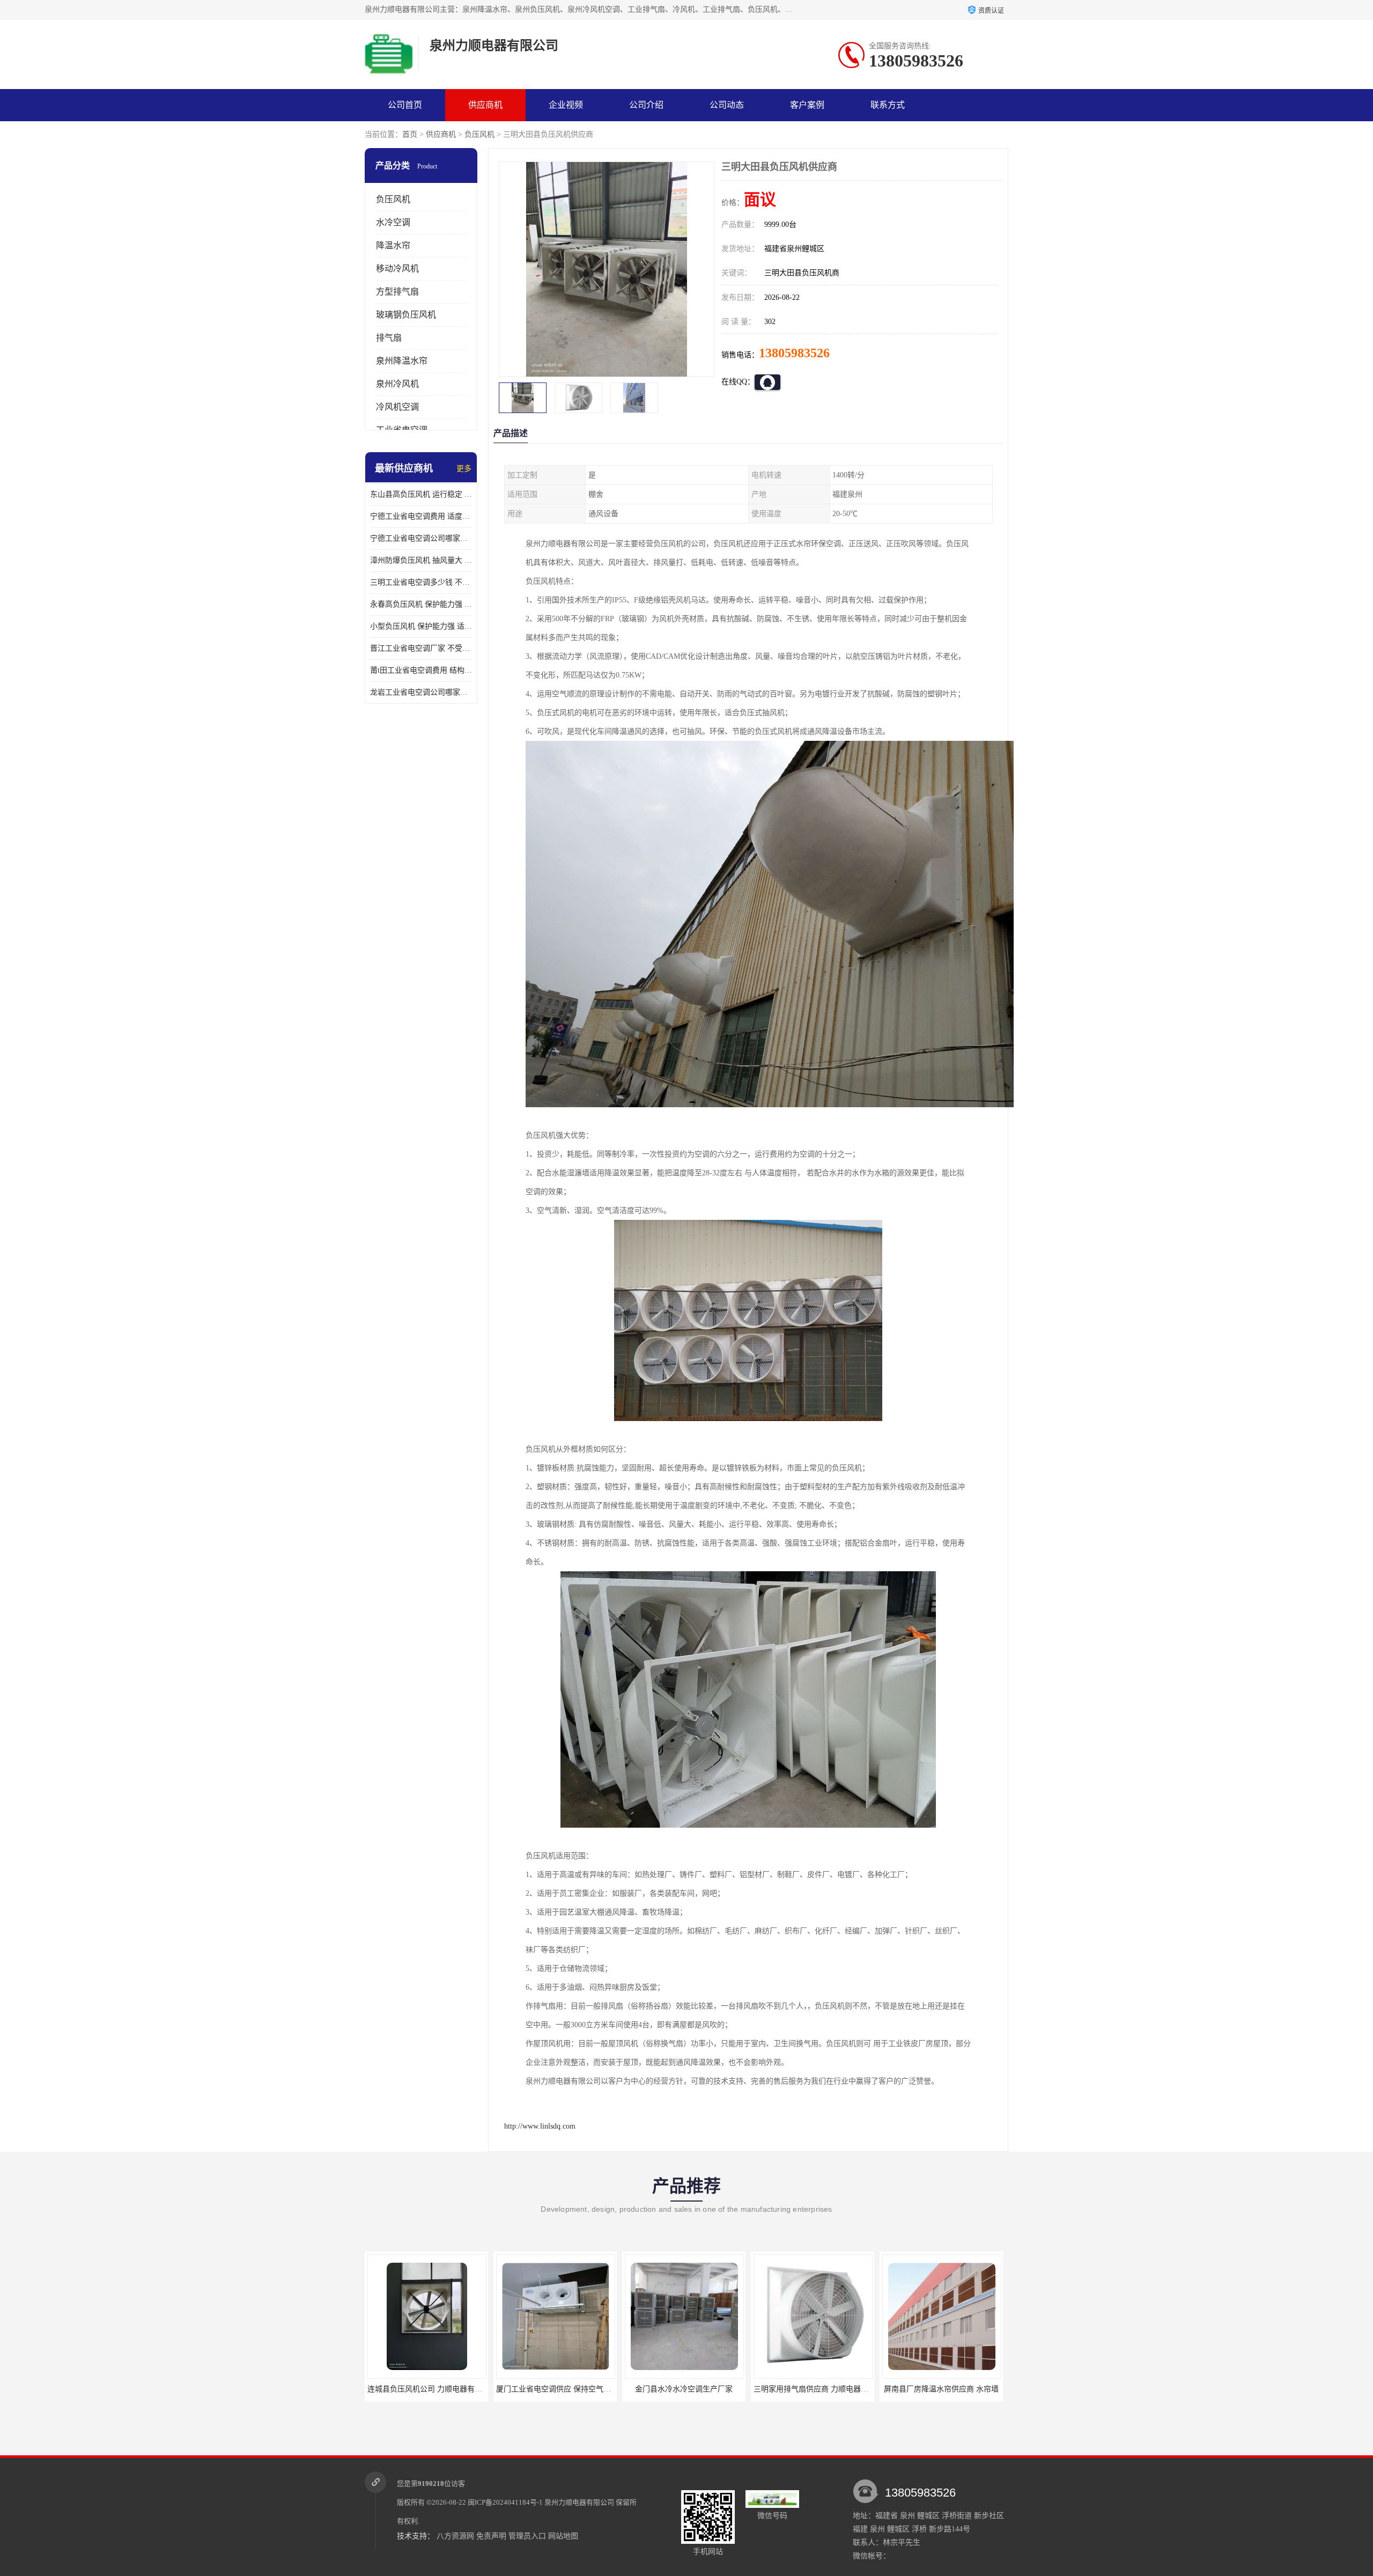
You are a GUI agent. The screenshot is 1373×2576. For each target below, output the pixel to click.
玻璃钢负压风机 (406, 315)
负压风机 (479, 134)
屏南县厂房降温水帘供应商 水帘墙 (813, 2389)
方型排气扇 (397, 292)
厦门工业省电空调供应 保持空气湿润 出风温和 (445, 2389)
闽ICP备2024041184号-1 (505, 2502)
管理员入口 (527, 2536)
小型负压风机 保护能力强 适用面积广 (421, 626)
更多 (464, 469)
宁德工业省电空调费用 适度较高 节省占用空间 (421, 516)
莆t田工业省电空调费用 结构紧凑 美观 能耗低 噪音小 (421, 670)
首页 (410, 134)
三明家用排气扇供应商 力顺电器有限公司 (693, 2389)
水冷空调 (393, 222)
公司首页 (405, 105)
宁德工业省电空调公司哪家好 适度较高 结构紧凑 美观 (421, 538)
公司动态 (727, 105)
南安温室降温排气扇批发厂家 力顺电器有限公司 (962, 2389)
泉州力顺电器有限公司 (579, 2502)
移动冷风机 (397, 268)
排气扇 (389, 338)
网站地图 (563, 2536)
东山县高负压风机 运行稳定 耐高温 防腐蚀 (421, 494)
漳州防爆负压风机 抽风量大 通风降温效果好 (421, 560)
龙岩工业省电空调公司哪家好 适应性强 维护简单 (421, 692)
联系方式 (888, 105)
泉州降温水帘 (402, 361)
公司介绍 (646, 105)
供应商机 (485, 105)
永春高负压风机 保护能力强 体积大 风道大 (421, 604)
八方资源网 (455, 2536)
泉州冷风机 (397, 384)
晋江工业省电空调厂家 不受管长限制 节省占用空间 (421, 648)
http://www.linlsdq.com (540, 2126)
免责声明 (491, 2536)
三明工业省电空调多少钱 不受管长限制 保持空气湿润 (421, 582)
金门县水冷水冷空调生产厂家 (555, 2389)
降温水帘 (393, 245)
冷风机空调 (397, 407)
